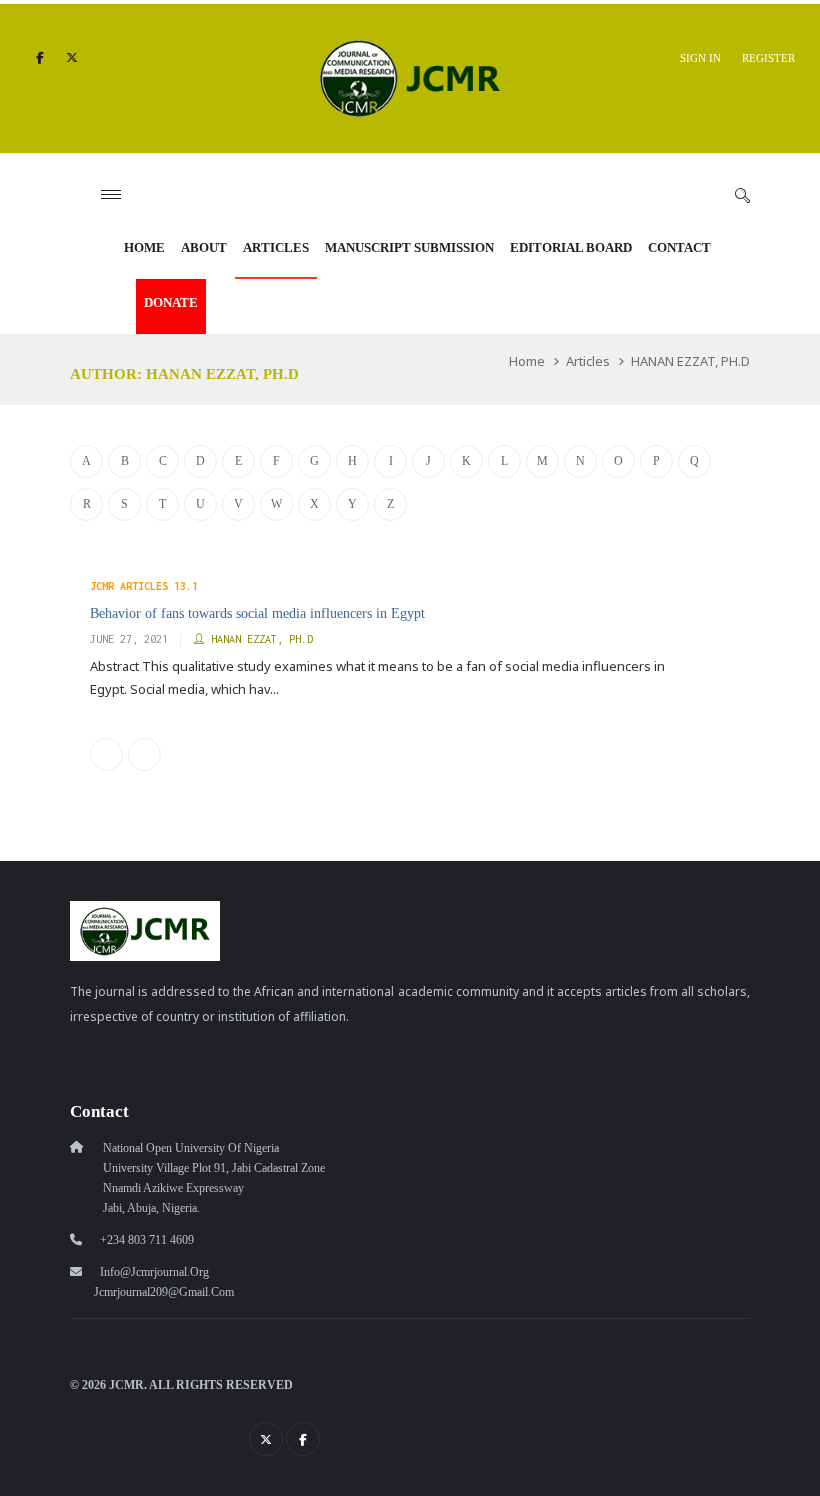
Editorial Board (571, 247)
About (204, 247)
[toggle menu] (111, 194)
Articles (276, 247)
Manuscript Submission (409, 247)
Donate (171, 302)
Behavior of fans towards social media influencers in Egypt (257, 613)
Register (768, 58)
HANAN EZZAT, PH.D (690, 361)
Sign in (700, 58)
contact (679, 247)
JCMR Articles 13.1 (144, 586)
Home (144, 247)
